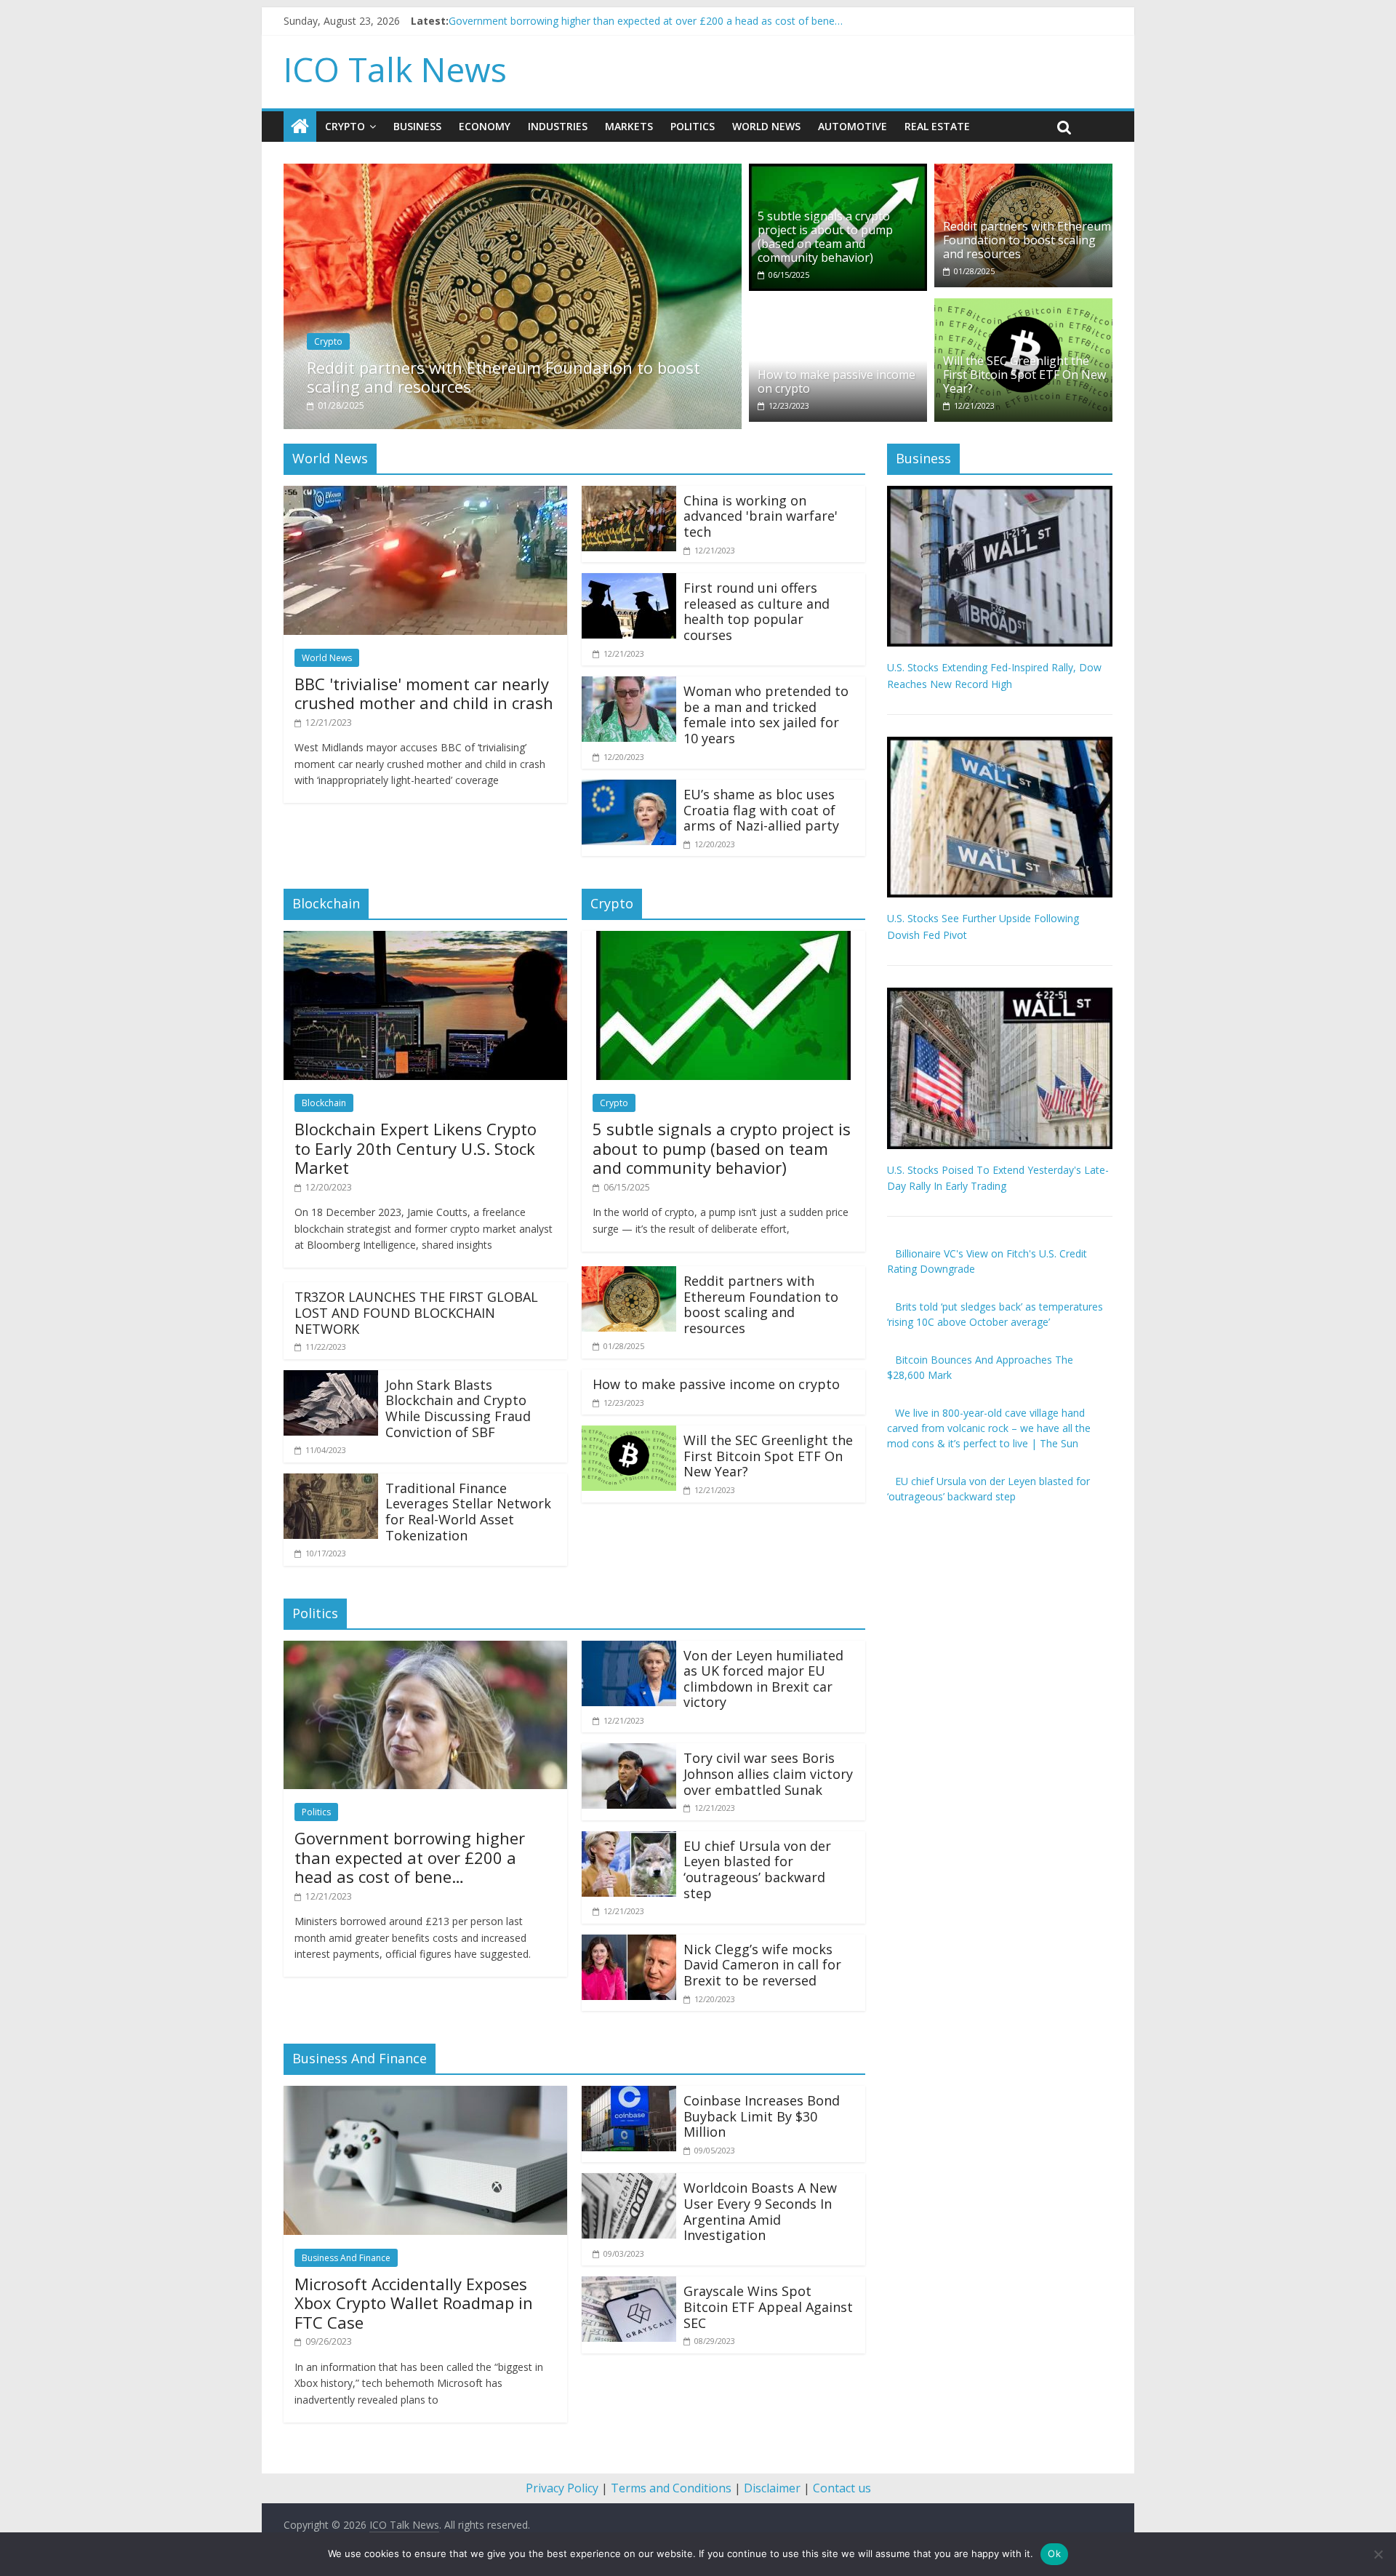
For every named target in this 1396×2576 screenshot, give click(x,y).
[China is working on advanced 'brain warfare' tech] (629, 495)
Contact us (842, 2488)
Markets (629, 126)
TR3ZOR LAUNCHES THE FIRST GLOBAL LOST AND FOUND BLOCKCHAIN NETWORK (416, 1312)
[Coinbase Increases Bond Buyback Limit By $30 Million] (629, 2095)
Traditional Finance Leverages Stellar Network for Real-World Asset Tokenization (468, 1512)
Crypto (345, 126)
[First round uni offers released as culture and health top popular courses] (629, 582)
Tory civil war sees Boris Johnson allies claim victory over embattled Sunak (768, 1773)
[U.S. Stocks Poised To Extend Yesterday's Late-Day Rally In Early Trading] (1000, 995)
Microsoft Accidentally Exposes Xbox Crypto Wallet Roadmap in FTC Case (414, 2303)
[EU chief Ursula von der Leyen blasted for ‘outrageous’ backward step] (629, 1840)
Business (417, 126)
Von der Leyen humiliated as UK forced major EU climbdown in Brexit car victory (763, 1679)
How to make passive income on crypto (837, 381)
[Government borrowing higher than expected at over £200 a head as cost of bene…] (425, 1649)
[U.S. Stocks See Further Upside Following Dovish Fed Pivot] (1000, 744)
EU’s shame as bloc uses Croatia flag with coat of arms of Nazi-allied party (761, 810)
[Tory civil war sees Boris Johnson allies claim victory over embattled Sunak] (629, 1752)
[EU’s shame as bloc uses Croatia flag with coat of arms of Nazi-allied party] (629, 788)
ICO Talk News (395, 69)
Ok (1054, 2553)
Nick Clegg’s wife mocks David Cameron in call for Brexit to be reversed (762, 1965)
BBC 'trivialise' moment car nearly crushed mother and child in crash (609, 21)
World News (766, 126)
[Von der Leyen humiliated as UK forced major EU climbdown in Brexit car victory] (629, 1649)
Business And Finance (346, 2258)
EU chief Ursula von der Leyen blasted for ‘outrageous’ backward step (757, 1869)
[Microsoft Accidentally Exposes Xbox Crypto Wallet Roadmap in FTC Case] (425, 2095)
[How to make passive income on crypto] (838, 307)
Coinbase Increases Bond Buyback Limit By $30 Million (762, 2116)
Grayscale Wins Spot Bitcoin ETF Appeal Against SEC (768, 2307)
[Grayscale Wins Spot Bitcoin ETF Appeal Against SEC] (629, 2285)
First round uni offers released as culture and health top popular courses (757, 611)
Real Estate (937, 126)
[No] (1378, 2554)
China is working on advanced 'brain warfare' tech (761, 516)
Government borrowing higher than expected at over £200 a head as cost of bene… (410, 1857)
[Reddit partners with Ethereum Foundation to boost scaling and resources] (513, 172)
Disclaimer (772, 2488)
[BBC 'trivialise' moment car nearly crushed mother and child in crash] (425, 495)
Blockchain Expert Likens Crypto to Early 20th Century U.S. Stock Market (416, 1148)
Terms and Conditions (671, 2488)
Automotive (853, 126)
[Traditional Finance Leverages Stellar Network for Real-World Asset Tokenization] (331, 1482)
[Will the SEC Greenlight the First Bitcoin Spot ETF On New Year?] (1023, 307)
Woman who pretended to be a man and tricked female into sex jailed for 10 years (766, 715)
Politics (693, 126)
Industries (558, 126)
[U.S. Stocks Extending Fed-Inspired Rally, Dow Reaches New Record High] (1000, 493)
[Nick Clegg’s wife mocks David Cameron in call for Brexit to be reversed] (629, 1943)
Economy (485, 126)
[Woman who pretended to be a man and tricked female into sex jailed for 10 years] (629, 685)
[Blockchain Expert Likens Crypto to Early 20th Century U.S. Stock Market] (425, 940)
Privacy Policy (562, 2488)
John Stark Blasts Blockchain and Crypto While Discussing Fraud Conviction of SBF (458, 1408)
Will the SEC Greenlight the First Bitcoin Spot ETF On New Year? (1024, 375)
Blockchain (324, 1103)
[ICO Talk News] (300, 127)
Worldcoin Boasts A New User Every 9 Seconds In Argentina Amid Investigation (760, 2211)
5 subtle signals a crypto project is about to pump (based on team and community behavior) (825, 237)
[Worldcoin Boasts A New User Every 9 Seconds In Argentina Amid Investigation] (629, 2182)
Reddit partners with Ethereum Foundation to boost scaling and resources (504, 377)
